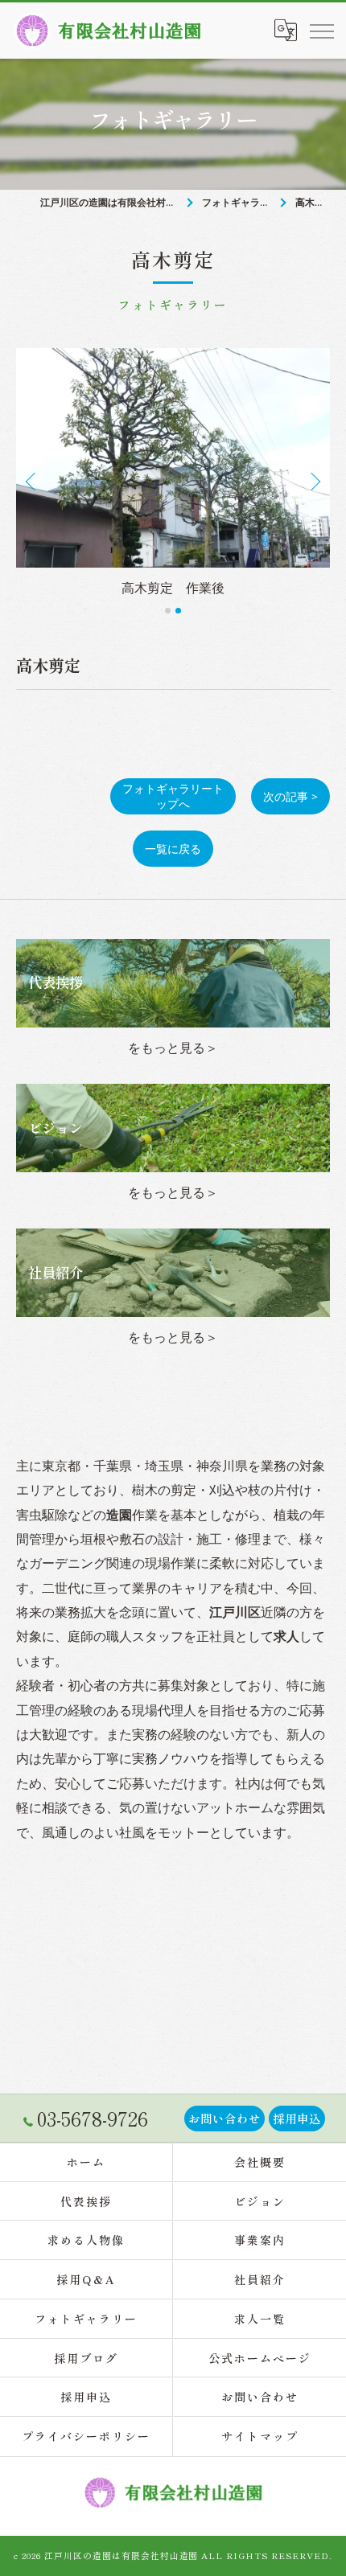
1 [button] (168, 611)
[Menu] (321, 31)
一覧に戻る (173, 849)
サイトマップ (260, 2436)
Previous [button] (32, 481)
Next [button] (314, 481)
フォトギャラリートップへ (173, 796)
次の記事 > (290, 796)
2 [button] (178, 611)
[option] (173, 474)
